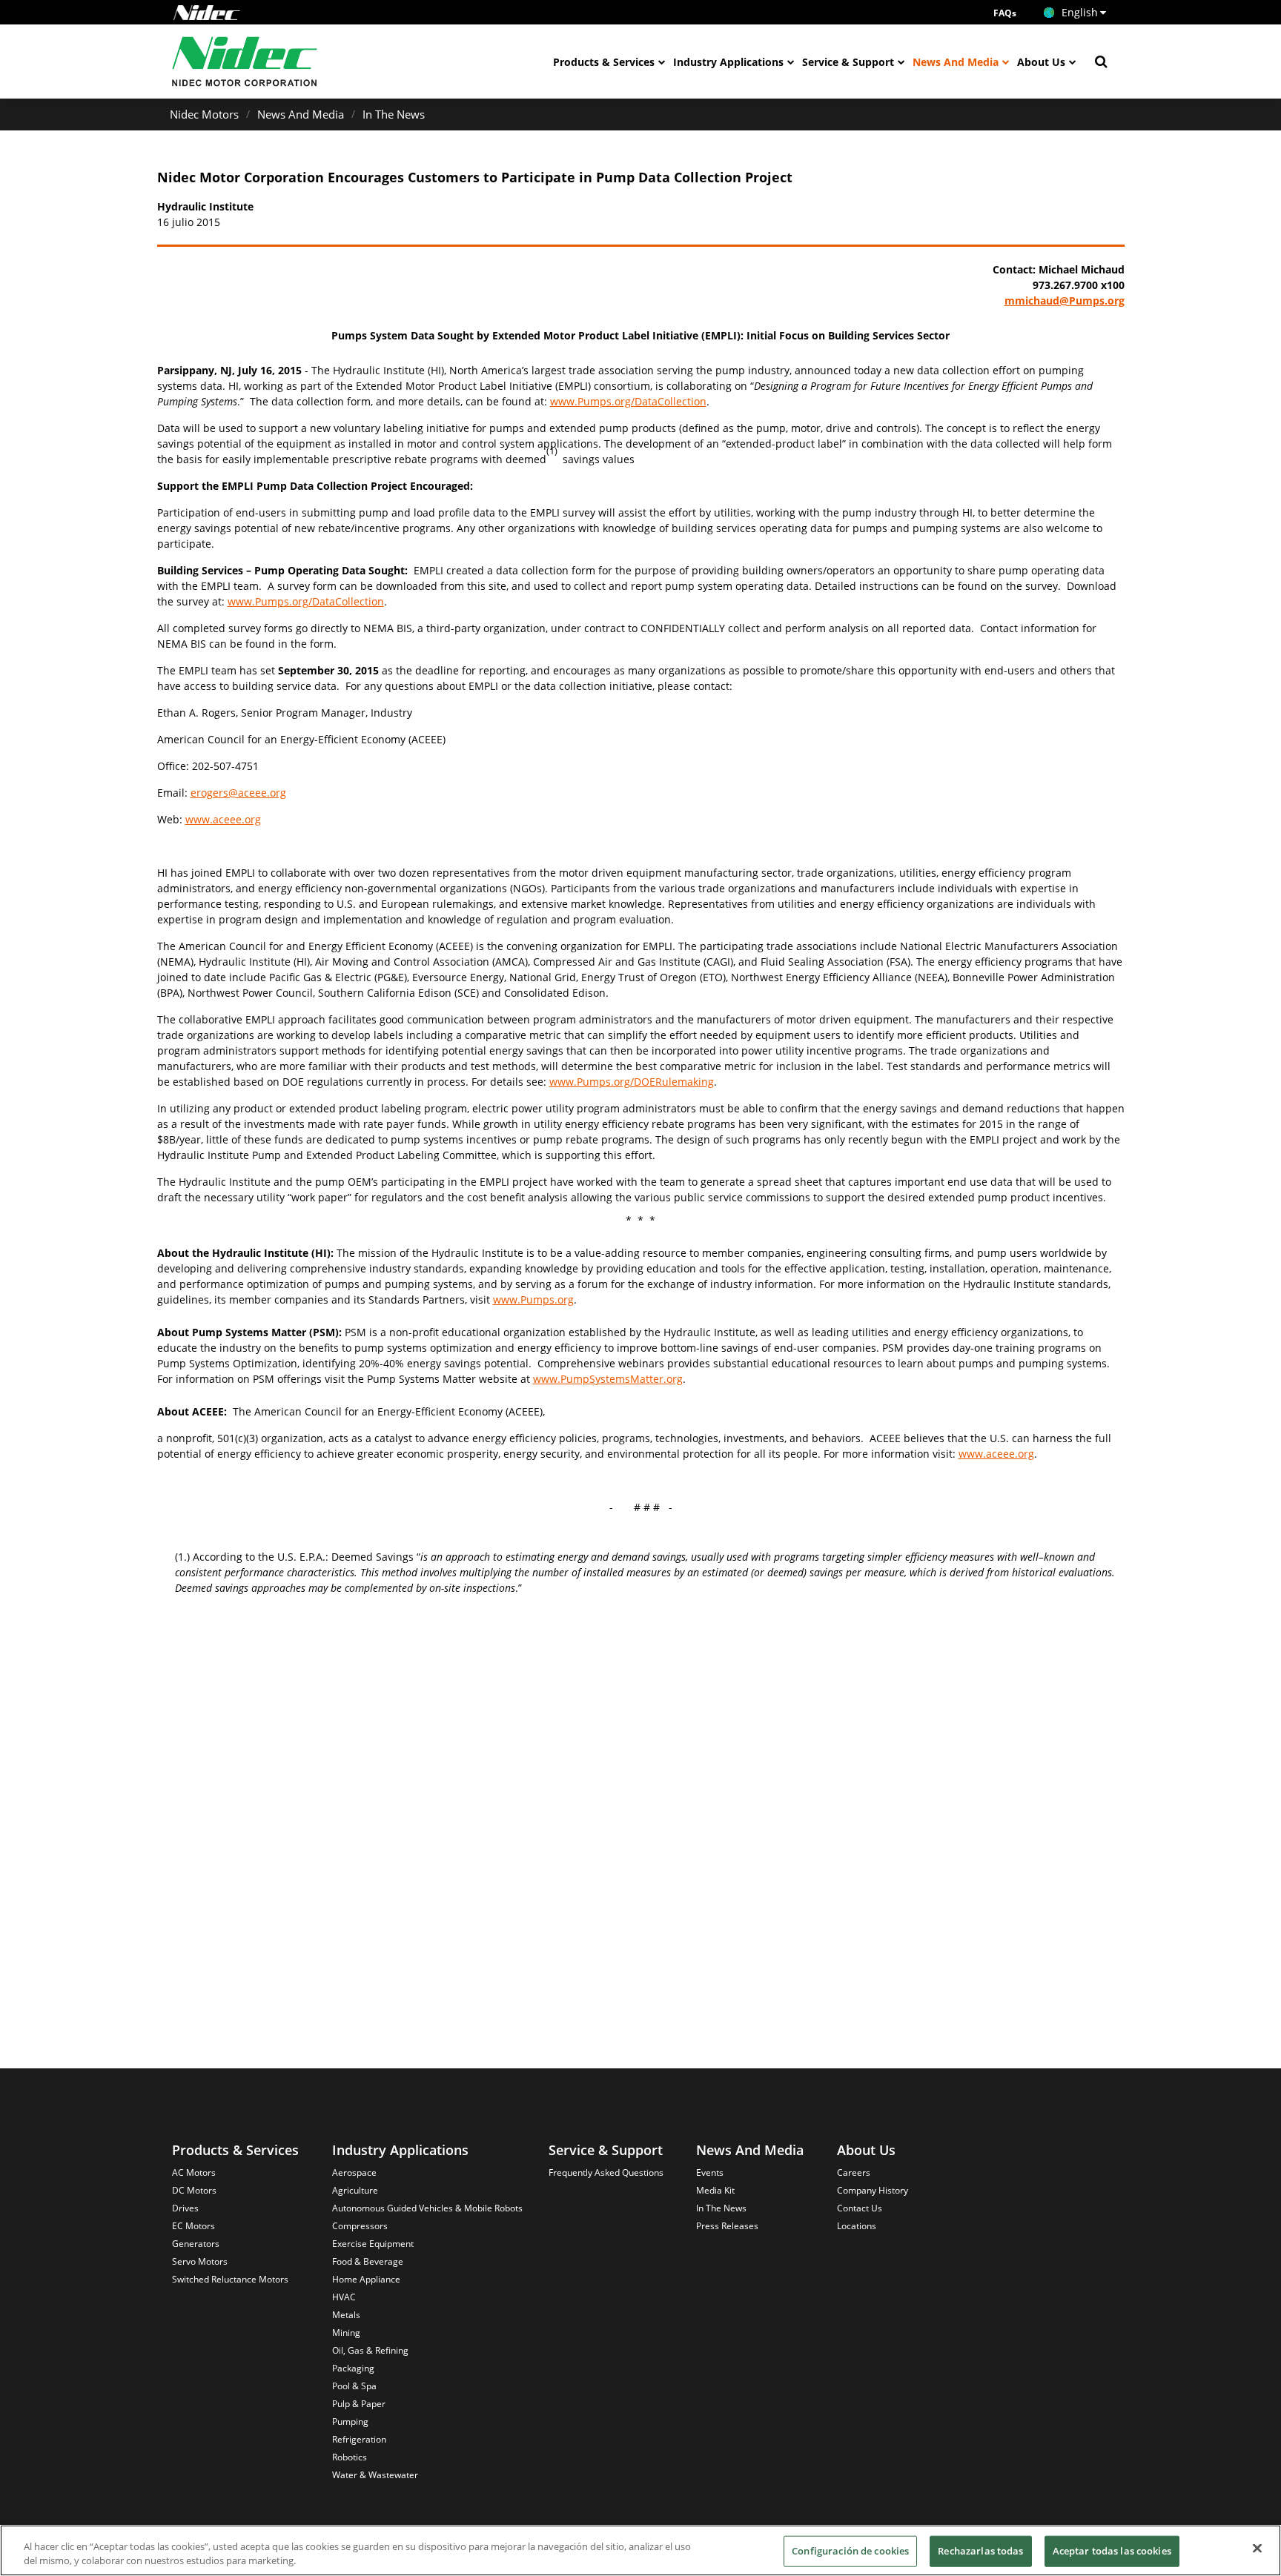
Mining (346, 2333)
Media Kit (715, 2190)
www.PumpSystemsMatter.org (608, 1379)
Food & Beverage (368, 2261)
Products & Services (604, 62)
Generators (196, 2244)
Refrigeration (359, 2439)
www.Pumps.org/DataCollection (628, 401)
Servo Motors (200, 2261)
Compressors (360, 2226)
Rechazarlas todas (980, 2551)
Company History (873, 2190)
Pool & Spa (354, 2386)
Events (710, 2172)
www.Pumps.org (533, 1299)
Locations (857, 2226)
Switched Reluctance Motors (230, 2279)
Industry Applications (728, 62)
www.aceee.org (223, 819)
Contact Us (860, 2208)
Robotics (350, 2457)
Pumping (350, 2421)
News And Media (956, 62)
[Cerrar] (1257, 2549)
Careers (854, 2172)
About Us (1041, 62)
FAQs (1005, 13)
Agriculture (355, 2190)
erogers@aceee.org (238, 793)
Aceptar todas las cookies (1112, 2551)
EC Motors (193, 2226)
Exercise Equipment (373, 2244)
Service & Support (848, 62)
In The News (394, 114)
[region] (640, 2550)
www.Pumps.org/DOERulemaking (632, 1082)
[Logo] (207, 13)
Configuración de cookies (850, 2551)
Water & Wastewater (375, 2475)
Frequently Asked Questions (606, 2172)
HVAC (344, 2297)
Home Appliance (366, 2279)
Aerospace (354, 2172)
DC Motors (194, 2190)
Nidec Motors (204, 114)
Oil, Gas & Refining (370, 2350)
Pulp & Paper (359, 2404)
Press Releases (727, 2226)
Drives (185, 2208)
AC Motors (194, 2172)
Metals (346, 2315)
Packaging (353, 2368)
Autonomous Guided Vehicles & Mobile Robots (427, 2208)
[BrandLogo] (245, 62)
